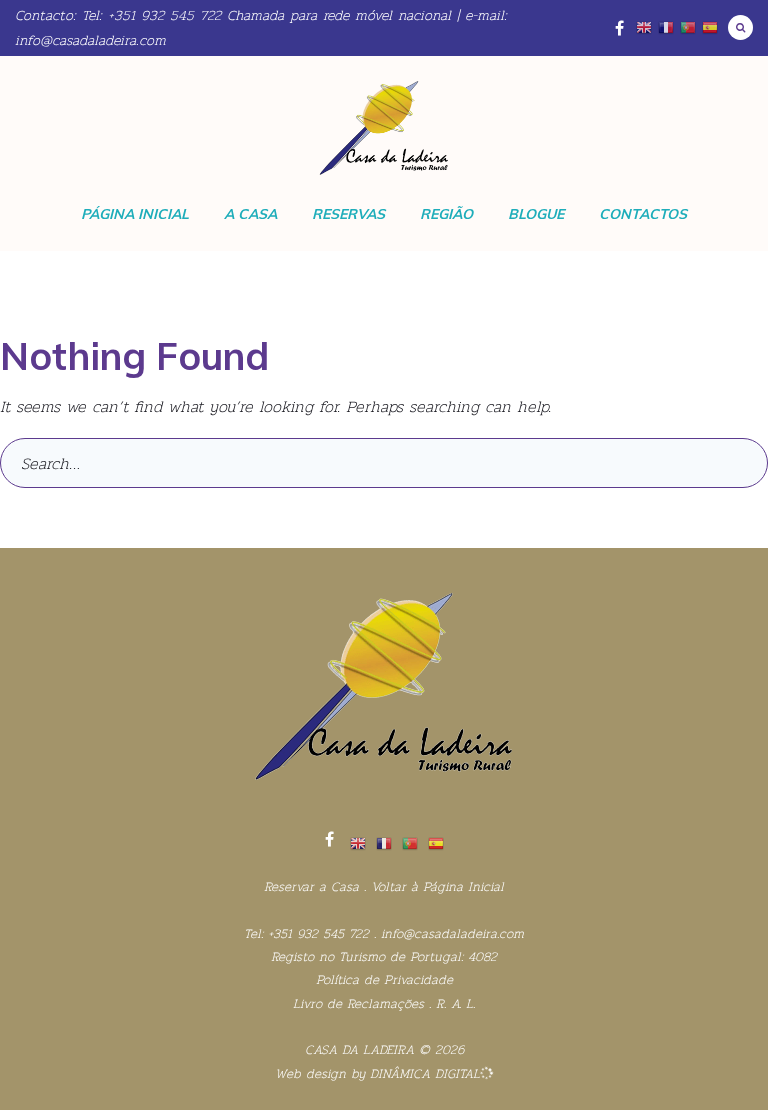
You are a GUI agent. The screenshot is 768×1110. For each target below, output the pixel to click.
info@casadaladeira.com (90, 40)
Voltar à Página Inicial (437, 886)
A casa (250, 214)
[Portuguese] (688, 28)
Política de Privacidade (384, 979)
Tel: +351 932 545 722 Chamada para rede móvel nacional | (270, 15)
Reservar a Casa (311, 886)
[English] (644, 28)
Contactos (643, 214)
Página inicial (135, 214)
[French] (666, 28)
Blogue (536, 214)
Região (446, 214)
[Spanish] (710, 28)
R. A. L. (455, 1003)
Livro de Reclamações (358, 1003)
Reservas (348, 214)
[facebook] (329, 839)
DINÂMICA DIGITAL (422, 1073)
